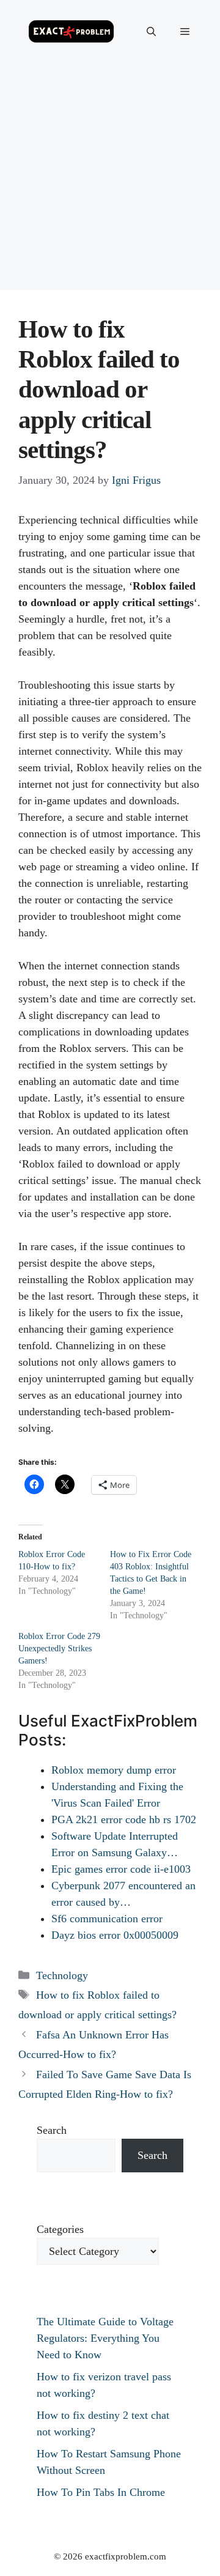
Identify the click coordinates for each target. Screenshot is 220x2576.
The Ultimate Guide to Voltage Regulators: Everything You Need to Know (105, 2338)
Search (52, 2130)
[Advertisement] (110, 180)
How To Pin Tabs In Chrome (101, 2492)
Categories (60, 2229)
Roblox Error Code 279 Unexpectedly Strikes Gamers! (59, 1649)
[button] (151, 32)
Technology (62, 1975)
